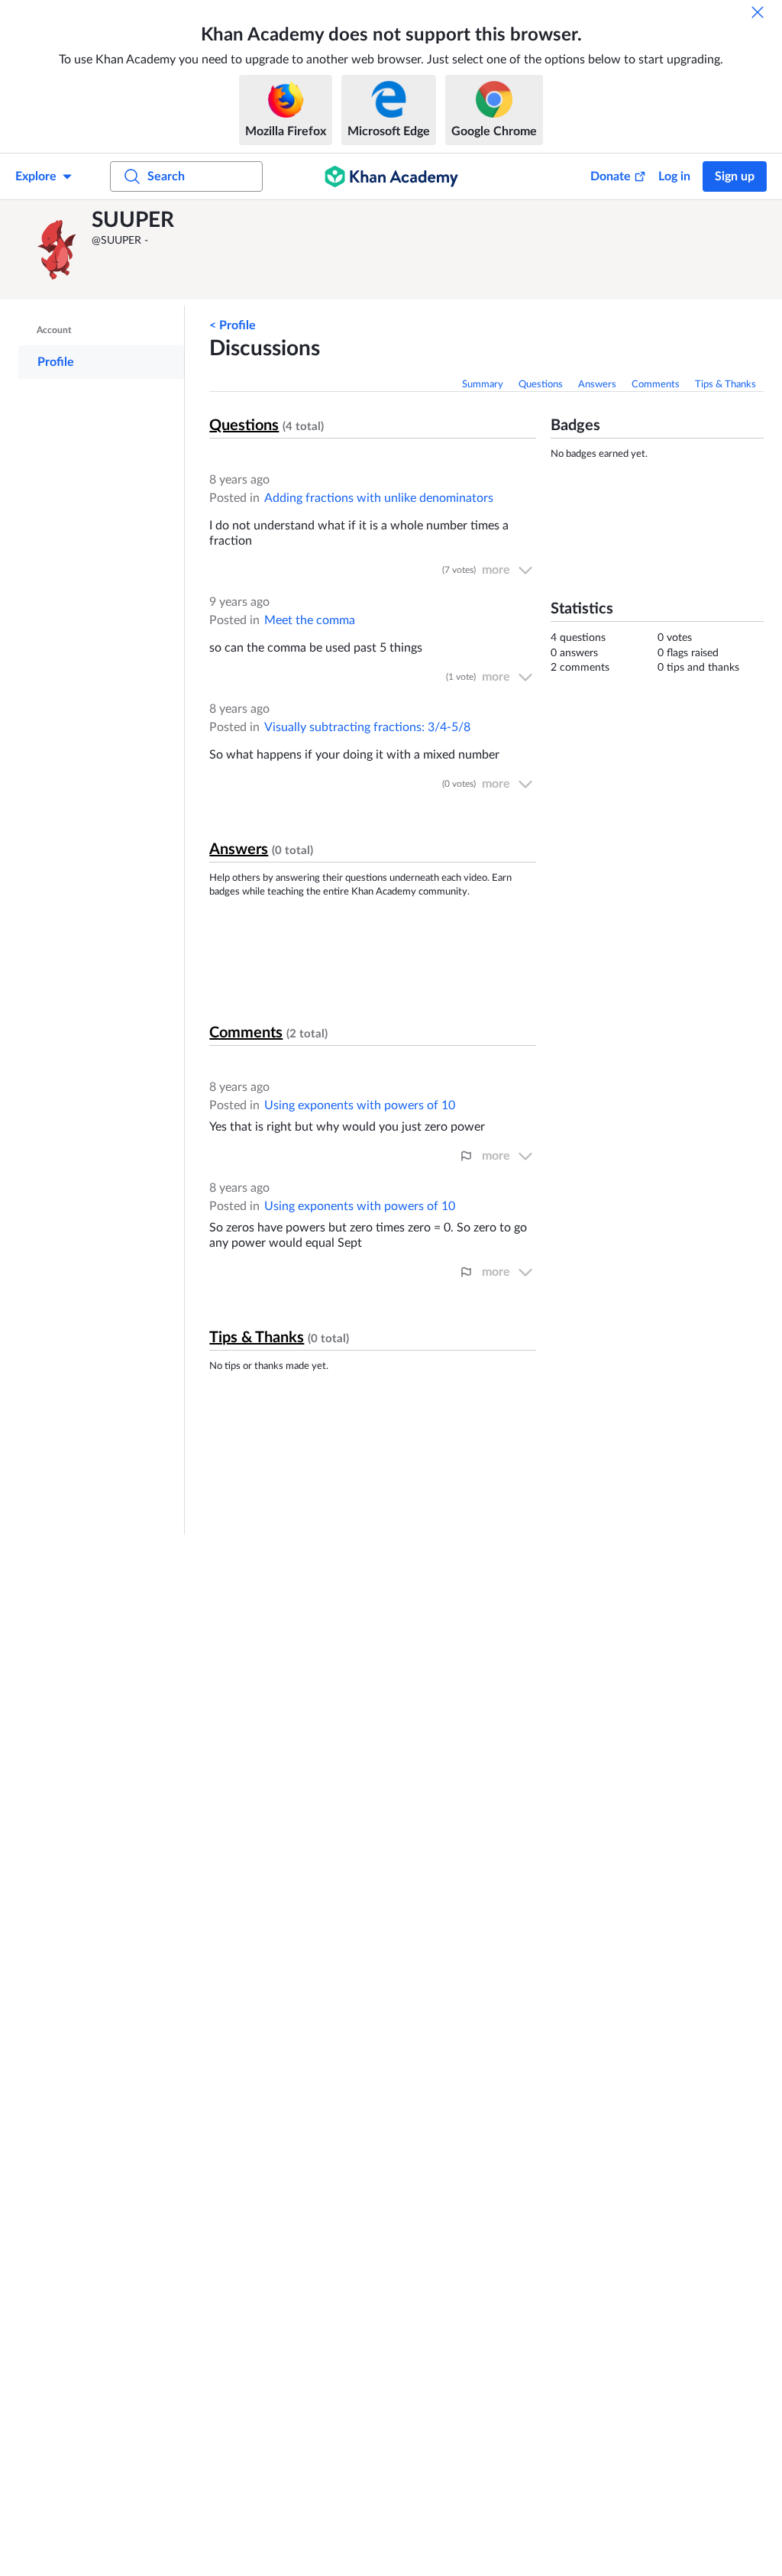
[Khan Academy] (391, 176)
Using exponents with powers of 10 (360, 1105)
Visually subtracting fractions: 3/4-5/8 (367, 727)
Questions (541, 385)
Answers (597, 385)
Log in (674, 176)
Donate (611, 176)
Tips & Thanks (725, 385)
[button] (57, 250)
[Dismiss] (758, 12)
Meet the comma (310, 620)
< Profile (233, 325)
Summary (483, 385)
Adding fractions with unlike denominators (379, 498)
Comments (656, 385)
